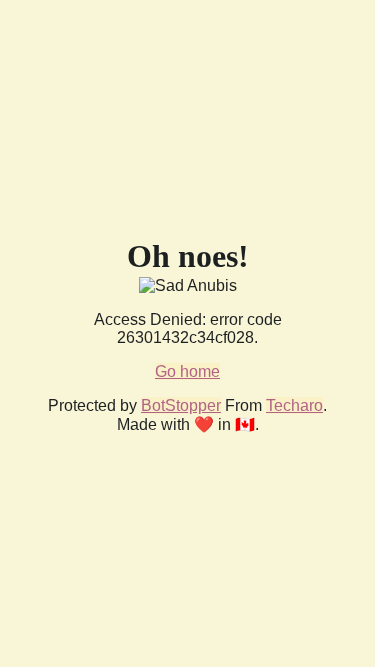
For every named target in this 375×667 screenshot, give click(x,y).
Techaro (294, 405)
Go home (187, 371)
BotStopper (181, 405)
